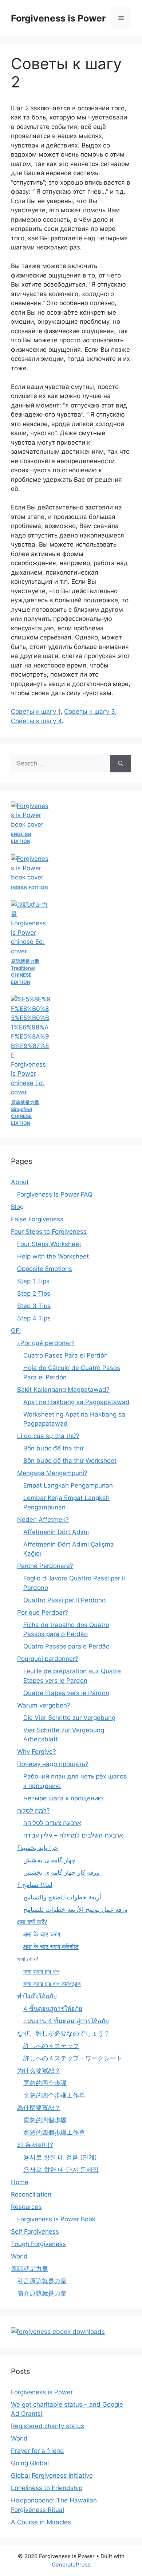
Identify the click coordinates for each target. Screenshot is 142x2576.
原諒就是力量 (29, 2269)
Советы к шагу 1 (36, 712)
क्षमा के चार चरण (42, 1934)
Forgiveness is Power (58, 18)
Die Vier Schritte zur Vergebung (69, 1718)
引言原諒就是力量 (42, 2281)
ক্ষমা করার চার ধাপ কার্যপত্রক (52, 1984)
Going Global (30, 2463)
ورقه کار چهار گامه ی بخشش (62, 1872)
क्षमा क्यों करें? (32, 1922)
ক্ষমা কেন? (28, 1959)
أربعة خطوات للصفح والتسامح (62, 1897)
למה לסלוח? (33, 1811)
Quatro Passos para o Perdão (66, 1646)
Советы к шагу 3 (90, 712)
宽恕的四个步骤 (45, 2083)
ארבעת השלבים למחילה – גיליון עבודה (73, 1835)
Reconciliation (31, 2194)
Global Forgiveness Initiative (52, 2475)
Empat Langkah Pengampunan (68, 1485)
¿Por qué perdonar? (46, 1343)
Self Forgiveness (35, 2232)
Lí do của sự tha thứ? (48, 1436)
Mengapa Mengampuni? (52, 1473)
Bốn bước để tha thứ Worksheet (70, 1461)
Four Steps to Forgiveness (49, 1232)
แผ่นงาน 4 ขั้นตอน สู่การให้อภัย (66, 2021)
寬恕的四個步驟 (45, 2120)
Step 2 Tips (34, 1293)
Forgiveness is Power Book (56, 2219)
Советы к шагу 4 (36, 721)
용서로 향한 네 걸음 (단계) (60, 2157)
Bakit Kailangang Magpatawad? (63, 1390)
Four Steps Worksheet (49, 1244)
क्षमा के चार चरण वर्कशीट (51, 1947)
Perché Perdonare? (45, 1566)
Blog (17, 1207)
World (19, 2256)
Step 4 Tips (34, 1318)
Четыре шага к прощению (63, 1798)
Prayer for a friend (38, 2451)
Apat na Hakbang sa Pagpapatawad (76, 1402)
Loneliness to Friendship (47, 2488)
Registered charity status (48, 2426)
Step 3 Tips (34, 1306)
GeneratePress (71, 2565)
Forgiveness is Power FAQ (55, 1194)
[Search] (121, 764)
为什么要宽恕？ (39, 2071)
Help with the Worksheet (53, 1256)
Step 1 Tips (33, 1281)
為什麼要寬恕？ (39, 2108)
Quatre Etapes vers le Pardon (66, 1693)
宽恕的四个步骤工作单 (54, 2095)
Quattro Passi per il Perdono (64, 1600)
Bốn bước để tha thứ (54, 1448)
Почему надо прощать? (53, 1764)
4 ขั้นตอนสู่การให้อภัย (53, 2009)
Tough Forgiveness (38, 2244)
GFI (16, 1331)
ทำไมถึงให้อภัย (37, 1996)
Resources (26, 2207)
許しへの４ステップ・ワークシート (73, 2058)
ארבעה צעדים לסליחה (52, 1823)
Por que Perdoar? (43, 1612)
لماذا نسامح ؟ (35, 1885)
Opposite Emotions (45, 1269)
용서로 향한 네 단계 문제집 (61, 2170)
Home (20, 2182)
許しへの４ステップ (51, 2046)
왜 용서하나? (35, 2145)
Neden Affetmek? (43, 1520)
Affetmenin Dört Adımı (56, 1532)
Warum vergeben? (44, 1705)
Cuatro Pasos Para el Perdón (66, 1355)
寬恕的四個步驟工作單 (54, 2132)
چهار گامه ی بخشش (50, 1860)
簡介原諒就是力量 (42, 2293)
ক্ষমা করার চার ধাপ (41, 1972)
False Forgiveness (37, 1219)
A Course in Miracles (41, 2522)
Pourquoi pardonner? (48, 1659)
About (20, 1182)
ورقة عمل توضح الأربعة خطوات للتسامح (75, 1910)
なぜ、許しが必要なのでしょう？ (64, 2033)
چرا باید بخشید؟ (38, 1848)
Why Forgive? (37, 1752)
